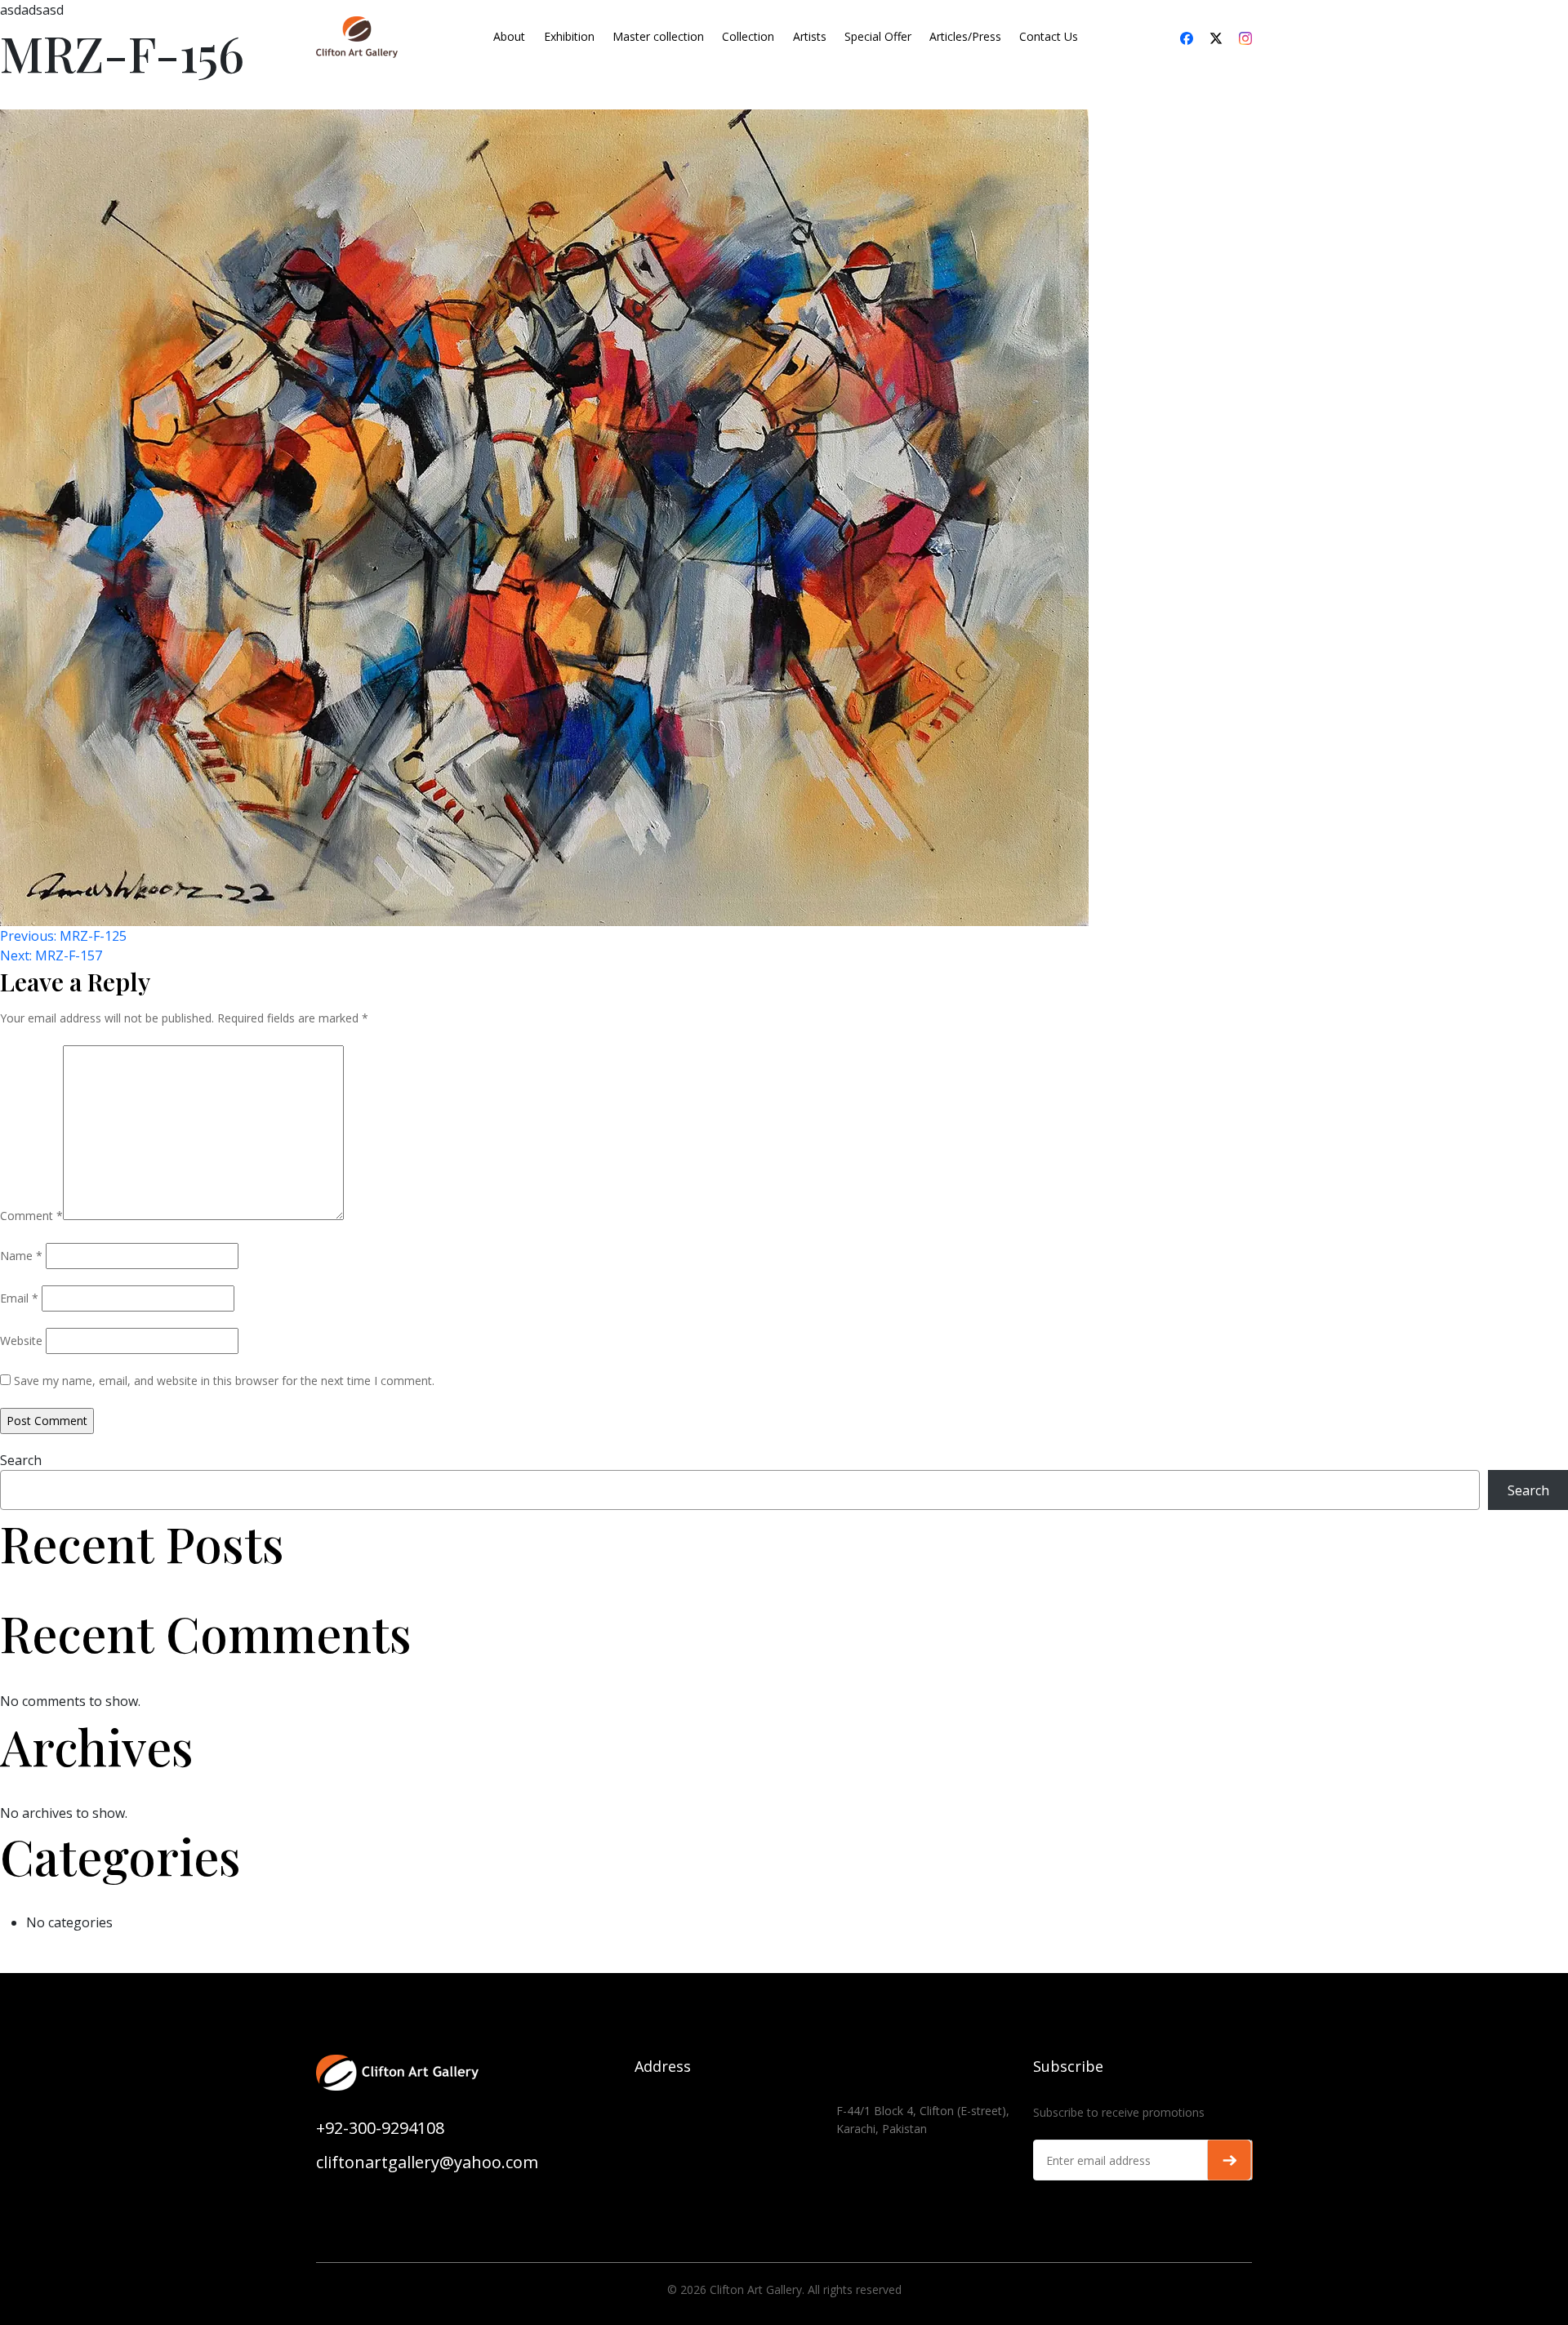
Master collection (658, 36)
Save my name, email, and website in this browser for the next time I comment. (224, 1381)
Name (21, 1256)
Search (21, 1460)
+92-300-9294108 (380, 2128)
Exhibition (569, 36)
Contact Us (1049, 36)
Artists (810, 36)
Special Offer (878, 36)
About (509, 36)
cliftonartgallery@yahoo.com (427, 2162)
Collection (748, 36)
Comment (31, 1216)
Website (21, 1341)
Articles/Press (965, 36)
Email (19, 1298)
